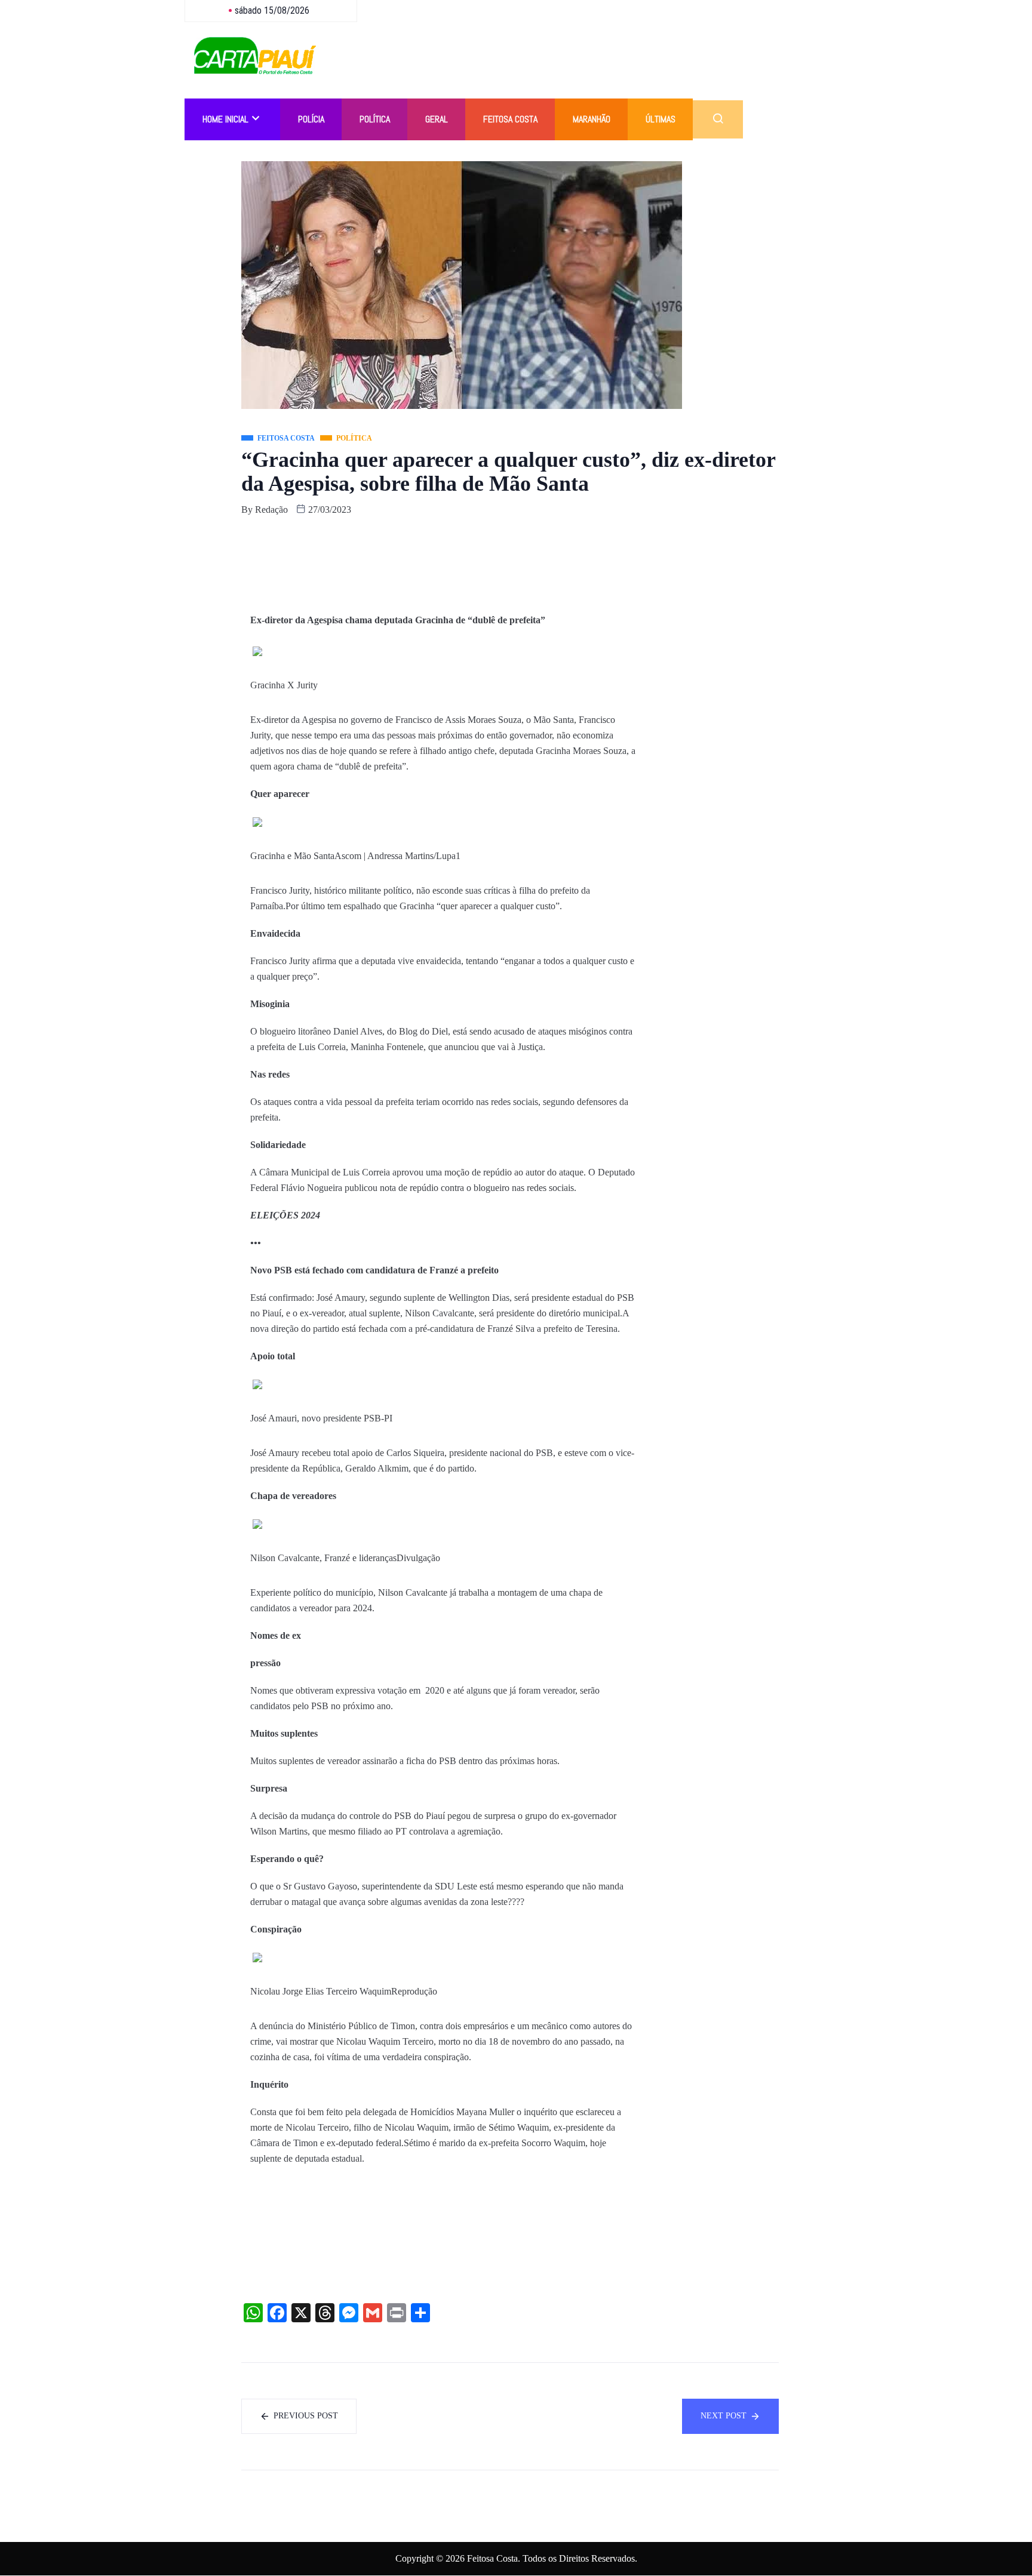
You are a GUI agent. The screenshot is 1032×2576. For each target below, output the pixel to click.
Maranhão (592, 119)
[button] (718, 119)
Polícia (311, 119)
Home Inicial (225, 119)
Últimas (661, 119)
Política (375, 119)
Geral (437, 119)
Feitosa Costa (510, 119)
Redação (271, 510)
